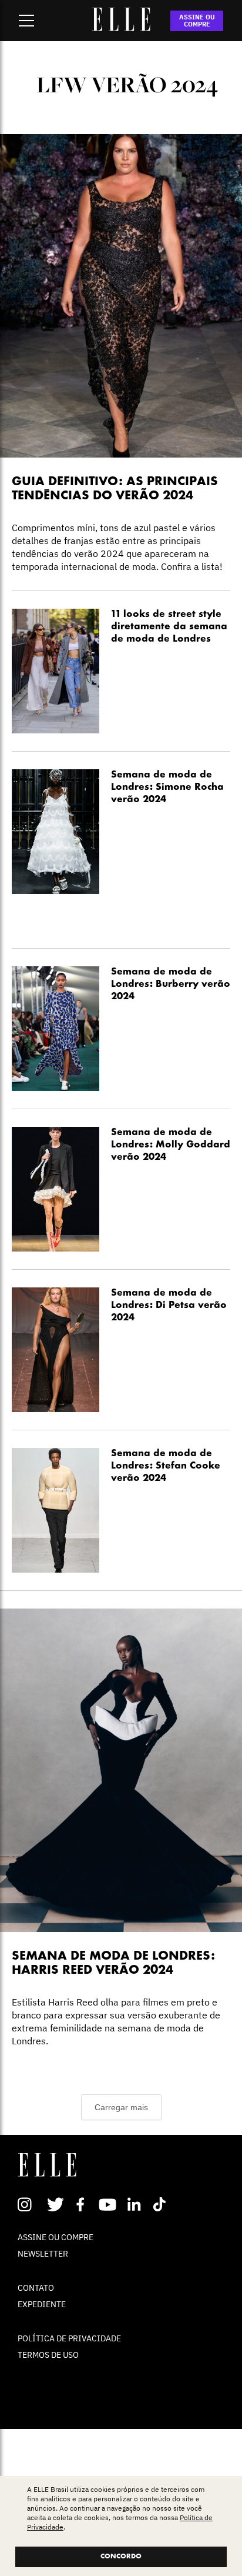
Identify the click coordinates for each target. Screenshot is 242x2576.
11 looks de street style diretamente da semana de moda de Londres (169, 627)
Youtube (109, 2204)
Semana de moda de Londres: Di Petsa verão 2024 (169, 1306)
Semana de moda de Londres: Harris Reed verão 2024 (113, 1963)
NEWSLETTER (43, 2254)
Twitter (56, 2204)
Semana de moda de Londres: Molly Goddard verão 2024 (171, 1145)
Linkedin (135, 2204)
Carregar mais (121, 2107)
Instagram (30, 2204)
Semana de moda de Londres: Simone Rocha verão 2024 (167, 788)
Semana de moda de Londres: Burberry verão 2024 (171, 985)
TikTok (162, 2204)
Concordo (121, 2557)
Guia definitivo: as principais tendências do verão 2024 (115, 489)
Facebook (83, 2204)
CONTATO (36, 2288)
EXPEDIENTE (42, 2304)
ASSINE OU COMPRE (197, 21)
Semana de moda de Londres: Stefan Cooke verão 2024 (166, 1466)
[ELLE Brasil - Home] (121, 28)
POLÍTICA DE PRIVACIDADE (69, 2338)
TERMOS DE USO (48, 2355)
